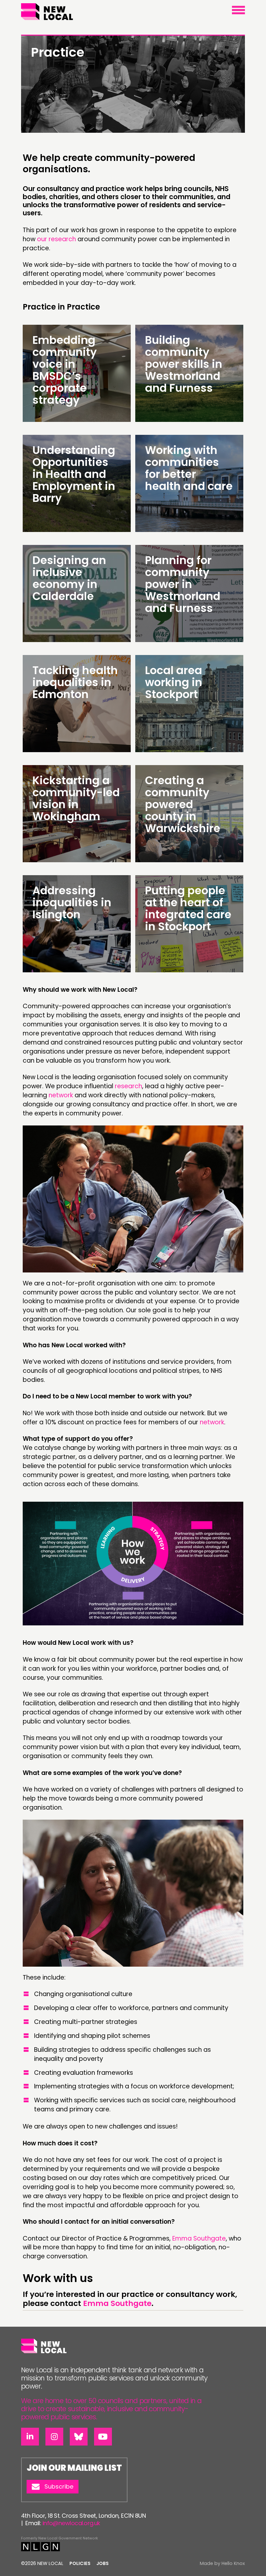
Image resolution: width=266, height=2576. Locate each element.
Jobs (103, 2563)
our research (56, 239)
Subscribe (59, 2486)
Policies (80, 2563)
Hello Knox (233, 2563)
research (128, 1086)
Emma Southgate (199, 2238)
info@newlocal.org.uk (71, 2523)
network (62, 1095)
